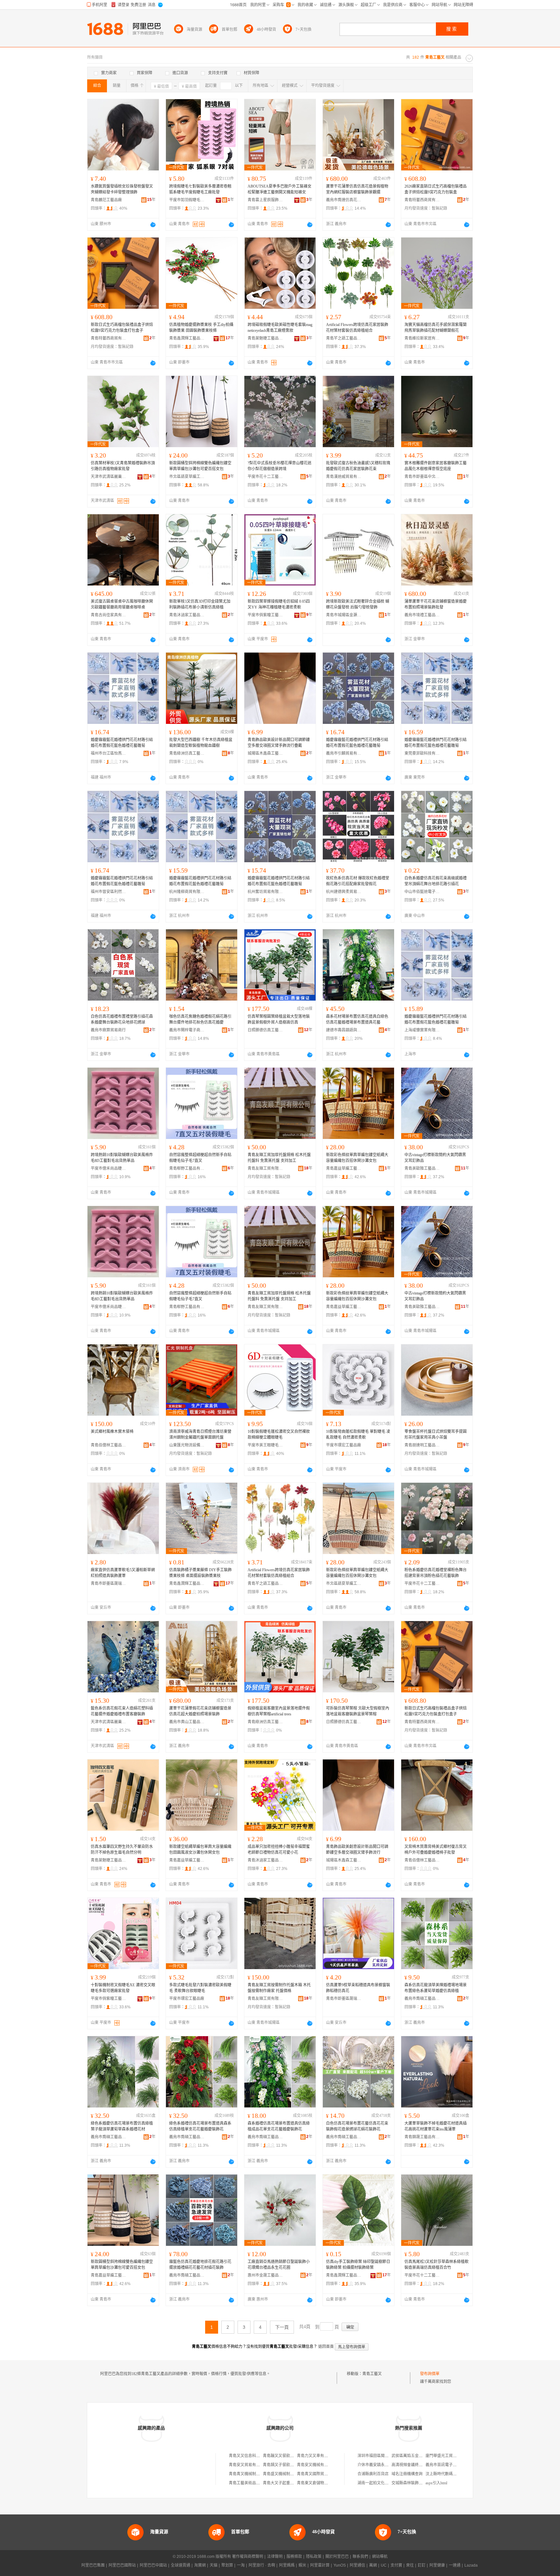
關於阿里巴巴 (337, 2557)
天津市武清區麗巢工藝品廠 (109, 477)
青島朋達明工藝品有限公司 (422, 1445)
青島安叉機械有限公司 (316, 2465)
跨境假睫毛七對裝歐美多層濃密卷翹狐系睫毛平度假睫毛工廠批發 (200, 189)
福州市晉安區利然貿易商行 (109, 892)
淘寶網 (200, 2565)
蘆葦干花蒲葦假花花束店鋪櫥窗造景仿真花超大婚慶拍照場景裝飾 (200, 1711)
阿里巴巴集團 (93, 2565)
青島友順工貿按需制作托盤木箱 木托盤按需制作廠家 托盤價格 (279, 1988)
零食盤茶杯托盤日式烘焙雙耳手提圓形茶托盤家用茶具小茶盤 (436, 1434)
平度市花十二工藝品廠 (265, 477)
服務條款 (294, 2557)
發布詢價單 (430, 2374)
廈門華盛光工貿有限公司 (447, 2456)
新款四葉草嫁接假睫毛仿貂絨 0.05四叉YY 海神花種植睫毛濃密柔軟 (279, 604)
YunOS (340, 2565)
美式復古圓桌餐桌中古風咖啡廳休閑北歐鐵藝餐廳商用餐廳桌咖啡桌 (122, 604)
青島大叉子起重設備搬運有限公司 (292, 2483)
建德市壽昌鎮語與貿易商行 (344, 1030)
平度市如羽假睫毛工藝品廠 (187, 200)
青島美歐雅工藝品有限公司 (422, 1168)
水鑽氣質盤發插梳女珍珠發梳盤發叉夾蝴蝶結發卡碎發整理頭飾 (122, 189)
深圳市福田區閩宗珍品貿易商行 (385, 2456)
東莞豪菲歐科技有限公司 (422, 753)
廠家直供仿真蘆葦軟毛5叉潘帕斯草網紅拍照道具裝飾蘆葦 (123, 1573)
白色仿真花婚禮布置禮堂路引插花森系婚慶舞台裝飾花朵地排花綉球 (122, 1019)
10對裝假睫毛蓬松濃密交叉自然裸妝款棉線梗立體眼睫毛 (279, 1434)
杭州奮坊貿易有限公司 (265, 892)
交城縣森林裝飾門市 (409, 2483)
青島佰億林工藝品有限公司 (109, 1445)
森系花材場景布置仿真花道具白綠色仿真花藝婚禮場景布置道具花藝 (357, 1019)
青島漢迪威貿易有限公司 (344, 477)
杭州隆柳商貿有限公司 (187, 892)
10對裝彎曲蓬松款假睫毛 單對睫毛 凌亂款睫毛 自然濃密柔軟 (358, 1434)
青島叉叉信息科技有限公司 (252, 2456)
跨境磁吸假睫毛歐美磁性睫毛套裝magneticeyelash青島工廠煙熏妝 (280, 328)
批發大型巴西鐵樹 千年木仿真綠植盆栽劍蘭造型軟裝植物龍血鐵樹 (201, 743)
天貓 (214, 2565)
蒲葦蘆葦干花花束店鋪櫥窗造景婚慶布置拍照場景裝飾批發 (436, 604)
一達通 (455, 2565)
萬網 (373, 2565)
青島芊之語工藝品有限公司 (344, 338)
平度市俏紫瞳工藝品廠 (265, 615)
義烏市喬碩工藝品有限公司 (422, 1999)
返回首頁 (326, 2347)
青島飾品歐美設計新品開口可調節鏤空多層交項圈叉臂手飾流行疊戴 (279, 743)
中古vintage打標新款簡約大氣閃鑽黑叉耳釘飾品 (435, 1158)
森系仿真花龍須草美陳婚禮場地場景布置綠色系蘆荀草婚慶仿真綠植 (436, 1988)
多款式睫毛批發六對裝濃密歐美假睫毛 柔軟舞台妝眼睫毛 (200, 1988)
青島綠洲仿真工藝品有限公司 (187, 753)
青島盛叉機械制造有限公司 (286, 2474)
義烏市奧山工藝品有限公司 (187, 1722)
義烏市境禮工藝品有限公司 (422, 615)
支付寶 (396, 2565)
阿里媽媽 (287, 2565)
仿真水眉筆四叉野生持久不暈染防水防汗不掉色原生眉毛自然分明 (122, 1850)
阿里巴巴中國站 (153, 2565)
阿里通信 (357, 2565)
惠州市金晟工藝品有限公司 (265, 2275)
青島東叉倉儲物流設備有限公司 (324, 2483)
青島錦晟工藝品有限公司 (422, 2137)
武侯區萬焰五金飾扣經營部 (415, 2456)
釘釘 (422, 2565)
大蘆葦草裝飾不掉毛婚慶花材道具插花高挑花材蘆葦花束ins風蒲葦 (436, 2126)
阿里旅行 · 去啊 (262, 2565)
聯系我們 (360, 2557)
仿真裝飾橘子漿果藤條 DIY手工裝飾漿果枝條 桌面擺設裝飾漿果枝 (200, 1573)
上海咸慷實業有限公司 (422, 1030)
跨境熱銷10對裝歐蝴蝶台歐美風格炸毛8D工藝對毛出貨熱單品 (122, 1158)
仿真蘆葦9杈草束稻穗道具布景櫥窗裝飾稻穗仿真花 (358, 1988)
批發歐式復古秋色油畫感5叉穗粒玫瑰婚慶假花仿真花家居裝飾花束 (358, 466)
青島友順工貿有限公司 (265, 1168)
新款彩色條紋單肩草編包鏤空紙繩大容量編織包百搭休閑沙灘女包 (357, 1158)
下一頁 (282, 2327)
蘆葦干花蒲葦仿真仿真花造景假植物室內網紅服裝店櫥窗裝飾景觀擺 (357, 189)
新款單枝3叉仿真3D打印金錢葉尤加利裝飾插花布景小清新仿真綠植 (200, 604)
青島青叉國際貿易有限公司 (320, 2474)
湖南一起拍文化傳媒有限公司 (383, 2483)
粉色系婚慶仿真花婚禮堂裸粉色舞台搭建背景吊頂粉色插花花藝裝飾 (436, 1573)
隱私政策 (314, 2557)
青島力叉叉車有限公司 (316, 2456)
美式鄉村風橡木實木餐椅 (112, 1432)
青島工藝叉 (372, 2374)
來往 (410, 2565)
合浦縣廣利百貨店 (373, 2474)
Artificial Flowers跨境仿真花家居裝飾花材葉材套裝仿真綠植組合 (357, 328)
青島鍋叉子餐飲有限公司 (284, 2465)
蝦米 (302, 2565)
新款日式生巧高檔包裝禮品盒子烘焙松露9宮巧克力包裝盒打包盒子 (122, 328)
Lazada (471, 2565)
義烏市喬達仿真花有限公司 (344, 200)
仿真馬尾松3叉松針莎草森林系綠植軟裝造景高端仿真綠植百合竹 (437, 2265)
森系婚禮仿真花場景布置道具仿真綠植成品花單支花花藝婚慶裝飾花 (279, 2126)
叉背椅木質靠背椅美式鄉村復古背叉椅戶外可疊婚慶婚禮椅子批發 (436, 1850)
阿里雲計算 (320, 2565)
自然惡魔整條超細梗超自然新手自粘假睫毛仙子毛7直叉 (200, 1158)
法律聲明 (275, 2557)
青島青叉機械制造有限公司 (252, 2474)
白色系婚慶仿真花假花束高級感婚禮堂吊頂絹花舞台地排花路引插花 (436, 881)
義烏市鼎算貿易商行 (108, 1030)
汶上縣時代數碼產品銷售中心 (451, 2474)
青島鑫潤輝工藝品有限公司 (187, 338)
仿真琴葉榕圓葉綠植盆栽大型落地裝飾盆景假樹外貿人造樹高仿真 (279, 1019)
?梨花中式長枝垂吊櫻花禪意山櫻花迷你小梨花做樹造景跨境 (280, 466)
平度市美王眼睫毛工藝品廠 (265, 1445)
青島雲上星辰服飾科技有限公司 (265, 200)
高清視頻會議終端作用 (411, 2465)
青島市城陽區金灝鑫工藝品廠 (344, 615)
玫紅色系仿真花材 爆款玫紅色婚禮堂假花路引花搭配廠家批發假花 (358, 881)
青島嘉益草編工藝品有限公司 (344, 1168)
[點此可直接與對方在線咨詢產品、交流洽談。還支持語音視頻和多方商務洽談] (153, 225)
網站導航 (380, 2557)
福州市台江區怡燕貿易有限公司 (109, 753)
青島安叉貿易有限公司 (248, 2465)
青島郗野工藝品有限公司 (187, 1168)
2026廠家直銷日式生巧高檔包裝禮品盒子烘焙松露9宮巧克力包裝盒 (436, 189)
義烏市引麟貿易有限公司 (344, 753)
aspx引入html (436, 2483)
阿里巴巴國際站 (122, 2565)
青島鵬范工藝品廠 (106, 200)
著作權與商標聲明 (248, 2557)
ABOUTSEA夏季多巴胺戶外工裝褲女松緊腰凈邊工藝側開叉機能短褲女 (280, 189)
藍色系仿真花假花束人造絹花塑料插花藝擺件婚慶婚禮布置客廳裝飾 (122, 1711)
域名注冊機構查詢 (407, 2474)
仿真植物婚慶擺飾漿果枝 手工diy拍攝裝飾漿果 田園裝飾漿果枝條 (201, 328)
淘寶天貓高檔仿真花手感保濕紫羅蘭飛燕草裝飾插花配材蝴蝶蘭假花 (436, 328)
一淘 (241, 2565)
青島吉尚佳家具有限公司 (109, 615)
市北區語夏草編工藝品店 (187, 477)
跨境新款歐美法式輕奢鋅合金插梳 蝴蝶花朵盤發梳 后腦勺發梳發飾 (358, 604)
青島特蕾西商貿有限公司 (422, 200)
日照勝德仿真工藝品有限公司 (265, 1030)
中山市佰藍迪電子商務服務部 (422, 892)
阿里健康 (437, 2565)
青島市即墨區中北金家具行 (422, 477)
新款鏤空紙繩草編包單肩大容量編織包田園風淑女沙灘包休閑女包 (200, 1850)
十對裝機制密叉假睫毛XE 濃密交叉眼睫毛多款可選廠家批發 (123, 1988)
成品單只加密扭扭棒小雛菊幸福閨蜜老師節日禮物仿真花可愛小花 (279, 1850)
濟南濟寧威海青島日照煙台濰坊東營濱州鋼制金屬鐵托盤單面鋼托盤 (200, 1434)
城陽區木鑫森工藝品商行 (265, 753)
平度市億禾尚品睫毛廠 (109, 1168)
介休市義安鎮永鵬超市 (377, 2465)
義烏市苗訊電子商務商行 (447, 2465)
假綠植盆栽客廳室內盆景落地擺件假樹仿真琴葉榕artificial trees (279, 1711)
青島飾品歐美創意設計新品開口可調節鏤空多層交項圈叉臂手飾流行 (357, 1850)
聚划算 (227, 2565)
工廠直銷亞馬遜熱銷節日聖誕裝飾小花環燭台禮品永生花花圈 (279, 2265)
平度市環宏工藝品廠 (344, 1445)
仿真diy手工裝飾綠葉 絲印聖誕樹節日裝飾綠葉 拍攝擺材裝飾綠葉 (358, 2265)
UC (384, 2565)
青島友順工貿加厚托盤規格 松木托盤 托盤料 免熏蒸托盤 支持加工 (279, 1158)
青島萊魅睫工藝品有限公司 (265, 338)
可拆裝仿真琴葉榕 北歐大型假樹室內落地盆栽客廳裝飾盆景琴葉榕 (358, 1711)
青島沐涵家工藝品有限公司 (187, 615)
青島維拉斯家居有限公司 (422, 338)
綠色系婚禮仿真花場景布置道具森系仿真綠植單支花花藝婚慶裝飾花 (200, 2126)
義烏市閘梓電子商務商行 (187, 1030)
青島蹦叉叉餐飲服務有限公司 (288, 2456)
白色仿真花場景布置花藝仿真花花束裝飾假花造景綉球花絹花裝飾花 (357, 2126)
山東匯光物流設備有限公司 (187, 1445)
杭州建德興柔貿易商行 (344, 892)
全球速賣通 (181, 2565)
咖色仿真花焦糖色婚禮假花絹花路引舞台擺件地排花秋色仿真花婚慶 (200, 1019)
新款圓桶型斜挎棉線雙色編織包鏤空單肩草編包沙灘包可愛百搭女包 (200, 466)
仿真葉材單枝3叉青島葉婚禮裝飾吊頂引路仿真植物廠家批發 (123, 466)
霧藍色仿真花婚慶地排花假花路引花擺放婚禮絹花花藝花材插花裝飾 (200, 2265)
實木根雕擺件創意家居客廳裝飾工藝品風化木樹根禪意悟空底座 (436, 466)
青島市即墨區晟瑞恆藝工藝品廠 (109, 1584)
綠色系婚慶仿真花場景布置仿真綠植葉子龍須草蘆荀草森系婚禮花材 (122, 2126)
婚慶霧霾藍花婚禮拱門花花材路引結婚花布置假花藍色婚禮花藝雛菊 (122, 743)
